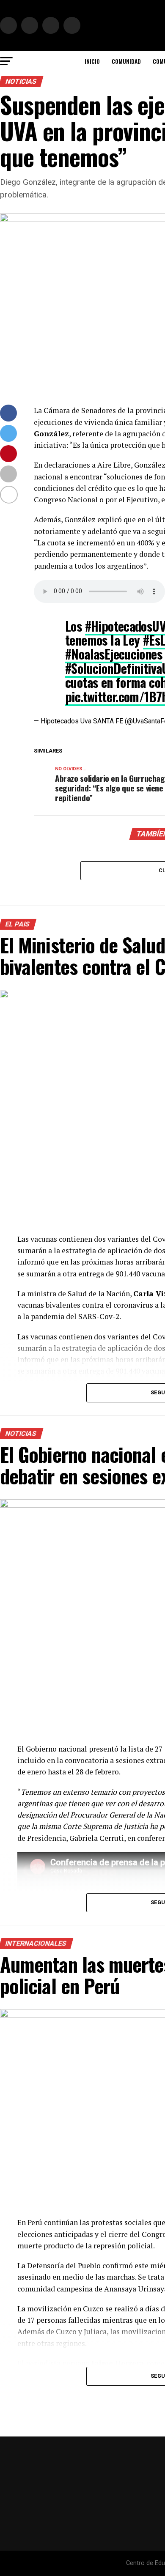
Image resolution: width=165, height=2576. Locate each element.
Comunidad (126, 61)
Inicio (92, 61)
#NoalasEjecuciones (114, 654)
